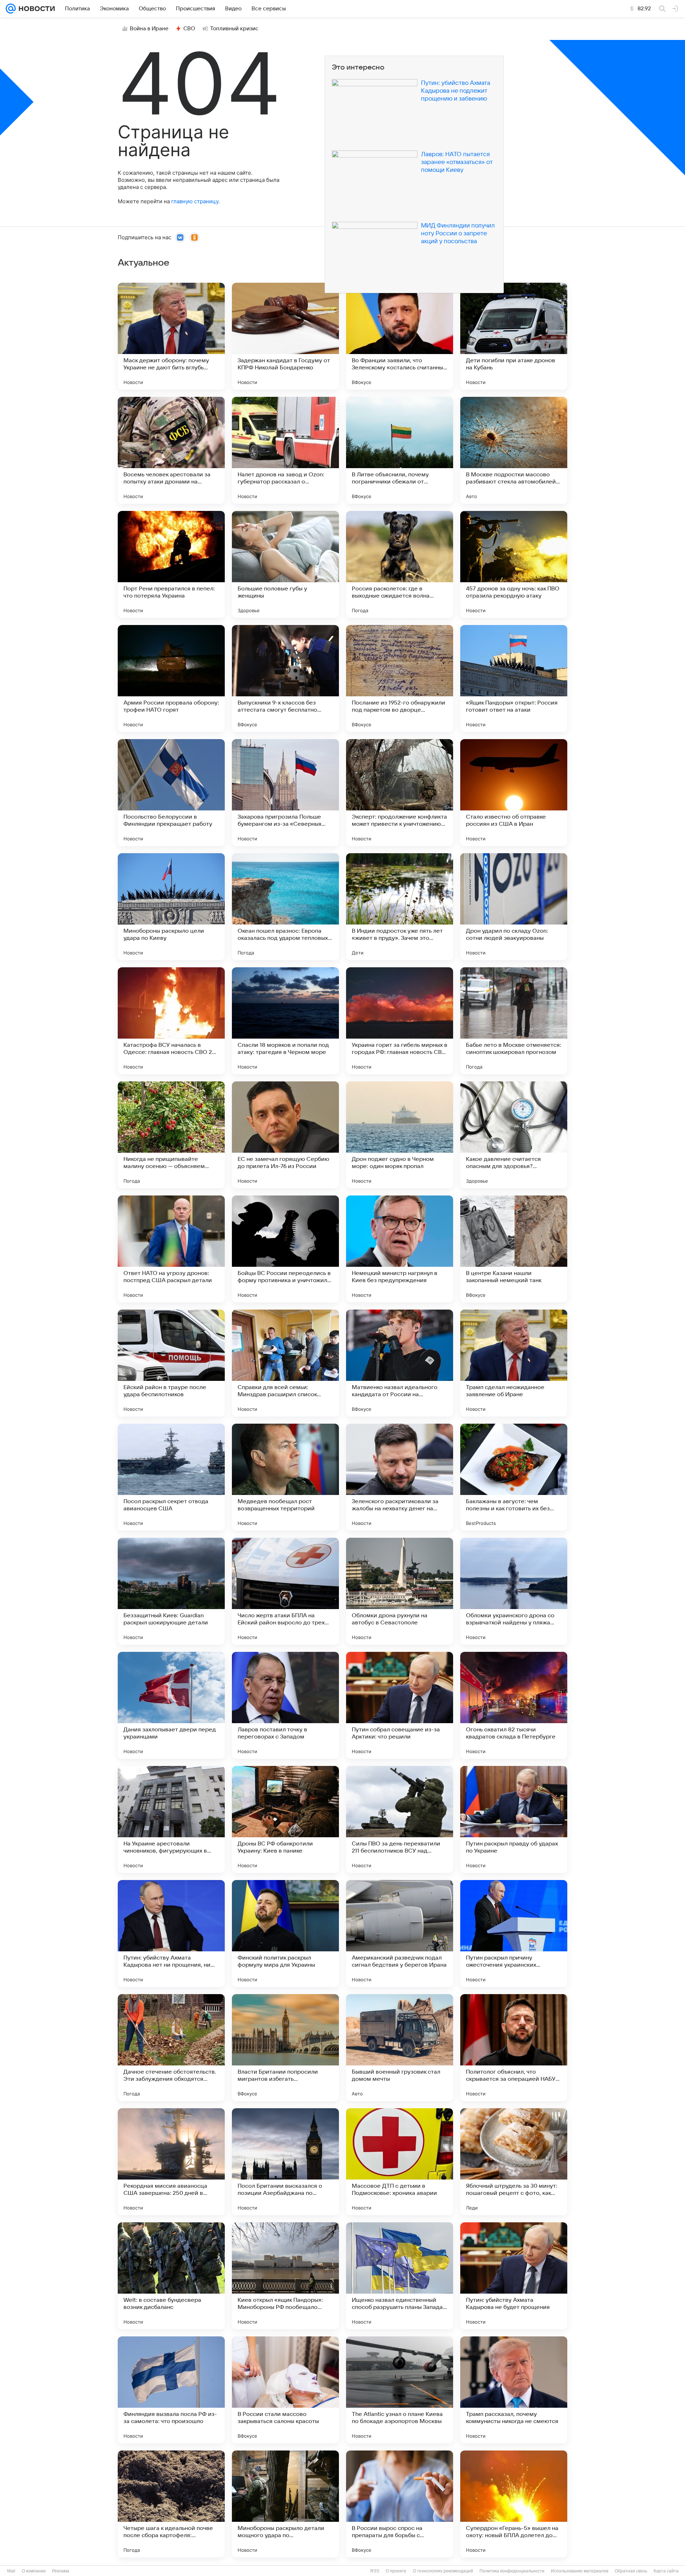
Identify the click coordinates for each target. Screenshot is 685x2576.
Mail (11, 2571)
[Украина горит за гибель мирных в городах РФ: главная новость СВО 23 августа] (400, 1021)
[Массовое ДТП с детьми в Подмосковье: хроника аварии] (400, 2162)
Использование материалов (580, 2571)
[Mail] (11, 9)
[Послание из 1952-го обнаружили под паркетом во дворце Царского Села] (400, 678)
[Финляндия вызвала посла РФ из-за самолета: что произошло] (171, 2390)
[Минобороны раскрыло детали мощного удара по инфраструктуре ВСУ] (285, 2504)
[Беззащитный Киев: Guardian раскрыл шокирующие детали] (171, 1591)
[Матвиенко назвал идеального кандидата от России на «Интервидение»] (400, 1363)
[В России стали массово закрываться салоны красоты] (285, 2390)
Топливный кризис (234, 29)
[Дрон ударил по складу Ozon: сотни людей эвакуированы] (514, 907)
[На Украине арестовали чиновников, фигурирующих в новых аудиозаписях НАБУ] (171, 1819)
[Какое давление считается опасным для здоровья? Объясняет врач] (514, 1135)
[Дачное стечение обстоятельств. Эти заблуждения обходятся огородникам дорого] (171, 2048)
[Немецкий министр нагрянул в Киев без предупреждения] (400, 1249)
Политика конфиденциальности (512, 2571)
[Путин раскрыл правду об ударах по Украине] (514, 1819)
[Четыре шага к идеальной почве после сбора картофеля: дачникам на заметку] (171, 2504)
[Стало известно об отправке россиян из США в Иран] (514, 793)
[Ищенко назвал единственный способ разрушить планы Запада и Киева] (400, 2276)
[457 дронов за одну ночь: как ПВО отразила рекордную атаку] (514, 564)
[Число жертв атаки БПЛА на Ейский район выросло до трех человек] (285, 1591)
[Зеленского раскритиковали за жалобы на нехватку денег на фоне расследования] (400, 1477)
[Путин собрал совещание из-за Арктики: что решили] (400, 1705)
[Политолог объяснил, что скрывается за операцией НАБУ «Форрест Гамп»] (514, 2048)
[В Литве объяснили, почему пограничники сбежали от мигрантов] (400, 450)
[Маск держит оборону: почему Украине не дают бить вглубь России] (171, 336)
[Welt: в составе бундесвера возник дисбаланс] (171, 2276)
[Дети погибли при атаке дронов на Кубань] (514, 336)
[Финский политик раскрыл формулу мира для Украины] (285, 1934)
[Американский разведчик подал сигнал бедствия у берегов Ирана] (400, 1934)
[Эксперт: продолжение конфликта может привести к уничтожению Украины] (400, 793)
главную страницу (195, 201)
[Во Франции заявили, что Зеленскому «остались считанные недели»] (400, 336)
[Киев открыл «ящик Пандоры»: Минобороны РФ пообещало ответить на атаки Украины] (285, 2276)
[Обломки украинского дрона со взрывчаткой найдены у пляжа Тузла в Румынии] (514, 1591)
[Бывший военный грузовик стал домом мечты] (400, 2048)
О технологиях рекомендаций (443, 2571)
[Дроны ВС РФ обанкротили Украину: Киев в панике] (285, 1819)
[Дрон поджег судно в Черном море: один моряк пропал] (400, 1135)
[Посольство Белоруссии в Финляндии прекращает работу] (171, 793)
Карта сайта (666, 2571)
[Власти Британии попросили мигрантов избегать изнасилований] (285, 2048)
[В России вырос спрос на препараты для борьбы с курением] (400, 2504)
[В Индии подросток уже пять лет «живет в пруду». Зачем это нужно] (400, 907)
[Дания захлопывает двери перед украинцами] (171, 1705)
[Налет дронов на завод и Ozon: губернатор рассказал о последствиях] (285, 450)
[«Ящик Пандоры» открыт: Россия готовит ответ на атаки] (514, 678)
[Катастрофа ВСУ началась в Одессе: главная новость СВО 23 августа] (171, 1021)
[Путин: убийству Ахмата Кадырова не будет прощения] (514, 2276)
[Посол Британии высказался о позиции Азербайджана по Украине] (285, 2162)
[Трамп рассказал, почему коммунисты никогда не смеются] (514, 2390)
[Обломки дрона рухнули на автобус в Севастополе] (400, 1591)
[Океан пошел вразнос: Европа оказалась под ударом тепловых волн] (285, 907)
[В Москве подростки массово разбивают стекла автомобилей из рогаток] (514, 450)
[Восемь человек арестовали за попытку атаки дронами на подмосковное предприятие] (171, 450)
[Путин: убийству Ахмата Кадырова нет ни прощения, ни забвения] (171, 1934)
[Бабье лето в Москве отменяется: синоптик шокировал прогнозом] (514, 1021)
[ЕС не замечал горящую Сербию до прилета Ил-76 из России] (285, 1135)
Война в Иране (149, 29)
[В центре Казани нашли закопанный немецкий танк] (514, 1249)
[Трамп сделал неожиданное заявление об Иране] (514, 1363)
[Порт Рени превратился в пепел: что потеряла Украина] (171, 564)
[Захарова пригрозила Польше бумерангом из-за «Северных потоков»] (285, 793)
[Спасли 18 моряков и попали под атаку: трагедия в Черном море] (285, 1021)
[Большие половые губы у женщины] (285, 564)
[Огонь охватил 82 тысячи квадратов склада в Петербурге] (514, 1705)
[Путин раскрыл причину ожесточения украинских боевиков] (514, 1934)
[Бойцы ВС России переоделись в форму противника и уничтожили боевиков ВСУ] (285, 1249)
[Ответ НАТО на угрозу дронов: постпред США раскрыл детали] (171, 1249)
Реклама (61, 2571)
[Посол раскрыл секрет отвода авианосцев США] (171, 1477)
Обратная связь (631, 2571)
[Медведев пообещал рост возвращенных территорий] (285, 1477)
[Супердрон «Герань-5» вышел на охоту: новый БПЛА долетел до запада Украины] (514, 2504)
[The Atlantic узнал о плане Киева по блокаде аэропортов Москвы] (400, 2390)
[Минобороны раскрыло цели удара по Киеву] (171, 907)
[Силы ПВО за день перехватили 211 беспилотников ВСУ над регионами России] (400, 1819)
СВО (189, 29)
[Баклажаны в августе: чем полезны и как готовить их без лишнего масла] (514, 1477)
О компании (34, 2571)
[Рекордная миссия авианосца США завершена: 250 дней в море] (171, 2162)
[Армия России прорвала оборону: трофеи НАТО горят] (171, 678)
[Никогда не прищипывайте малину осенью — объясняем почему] (171, 1135)
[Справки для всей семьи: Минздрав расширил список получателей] (285, 1363)
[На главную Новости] (35, 9)
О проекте (396, 2571)
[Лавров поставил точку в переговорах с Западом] (285, 1705)
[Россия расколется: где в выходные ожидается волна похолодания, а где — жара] (400, 564)
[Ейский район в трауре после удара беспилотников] (171, 1363)
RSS (375, 2571)
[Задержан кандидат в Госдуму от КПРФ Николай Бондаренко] (285, 336)
